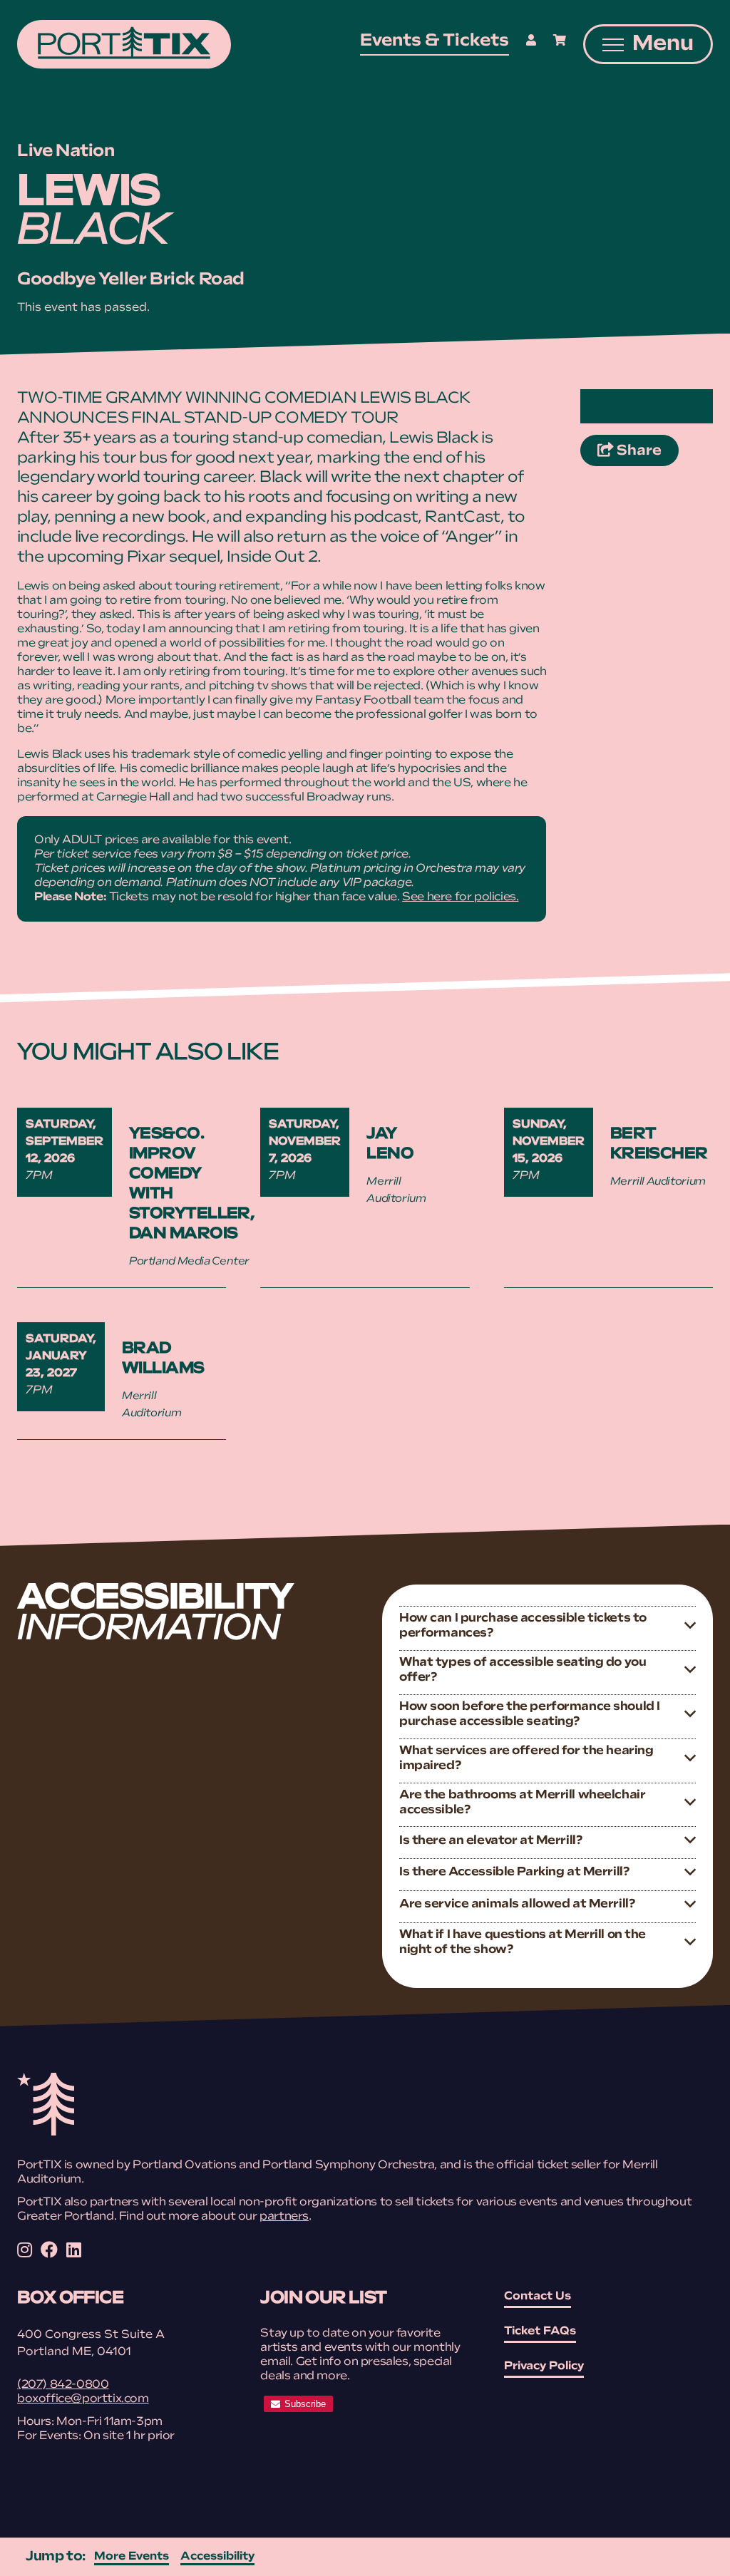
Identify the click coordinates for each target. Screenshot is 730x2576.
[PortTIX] (46, 2133)
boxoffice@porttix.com (83, 2399)
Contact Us (538, 2297)
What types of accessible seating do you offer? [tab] (523, 1670)
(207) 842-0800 (63, 2385)
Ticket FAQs (540, 2332)
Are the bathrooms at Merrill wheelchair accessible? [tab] (522, 1803)
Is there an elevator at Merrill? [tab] (490, 1841)
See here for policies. (460, 897)
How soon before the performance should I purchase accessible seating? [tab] (530, 1714)
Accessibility (217, 2557)
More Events (132, 2557)
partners (284, 2217)
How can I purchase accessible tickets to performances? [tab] (523, 1626)
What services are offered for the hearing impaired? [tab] (526, 1758)
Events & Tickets (435, 41)
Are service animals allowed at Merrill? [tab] (517, 1904)
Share (646, 451)
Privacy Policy (544, 2366)
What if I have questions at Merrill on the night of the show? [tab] (523, 1942)
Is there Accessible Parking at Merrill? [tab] (514, 1872)
